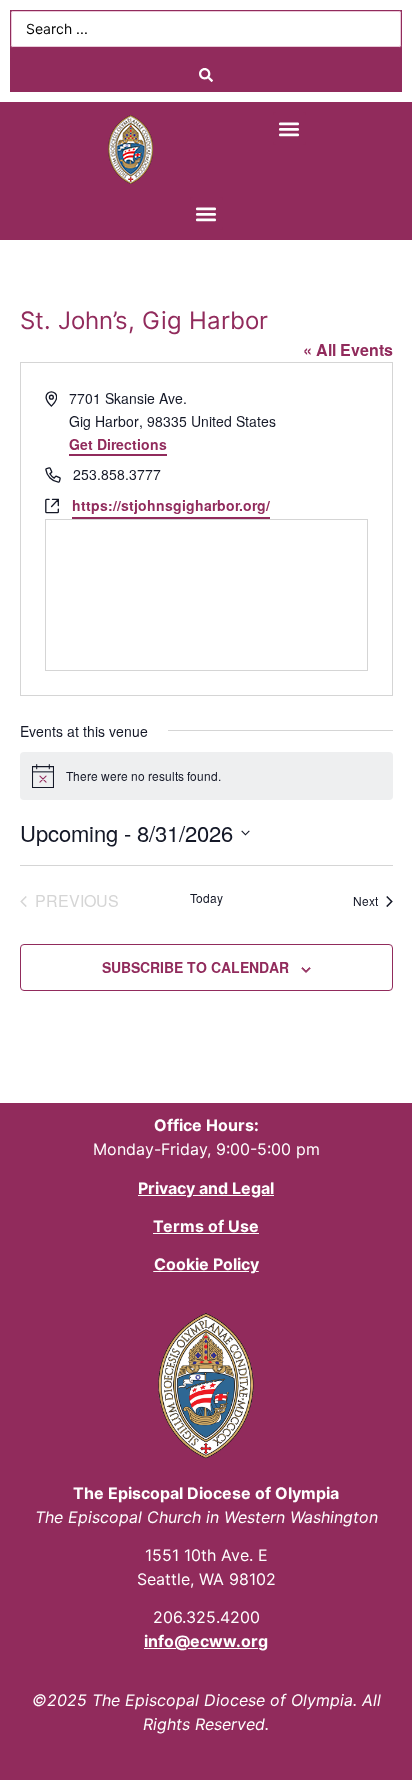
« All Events (348, 349)
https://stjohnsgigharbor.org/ (171, 505)
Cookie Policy (206, 1264)
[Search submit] (206, 75)
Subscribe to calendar (195, 967)
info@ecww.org (206, 1641)
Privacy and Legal (206, 1188)
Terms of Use (206, 1226)
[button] (289, 128)
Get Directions (118, 444)
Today (206, 898)
